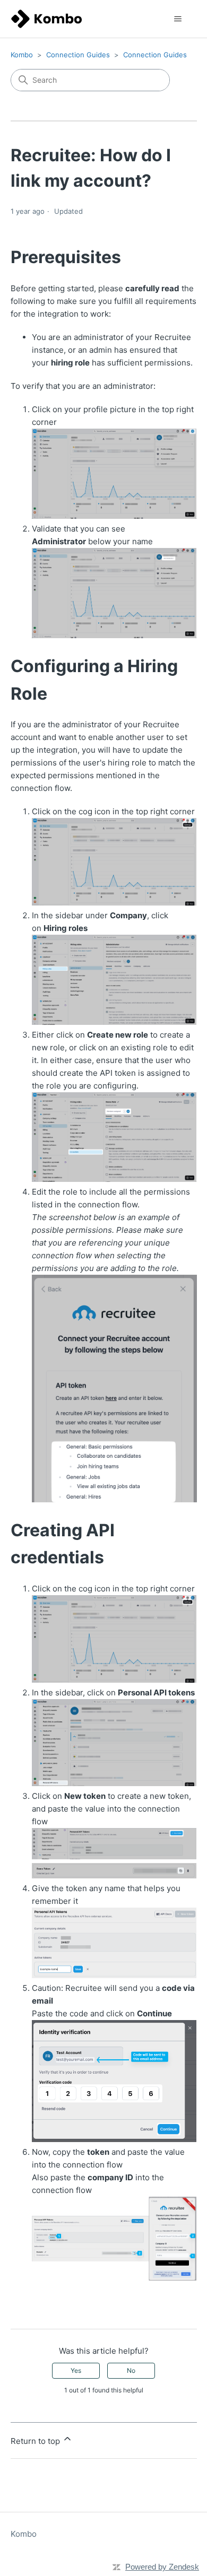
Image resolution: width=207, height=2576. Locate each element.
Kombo (22, 55)
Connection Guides (78, 55)
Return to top (36, 2441)
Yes (76, 2370)
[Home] (46, 19)
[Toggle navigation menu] (178, 19)
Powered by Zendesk (162, 2567)
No (131, 2370)
